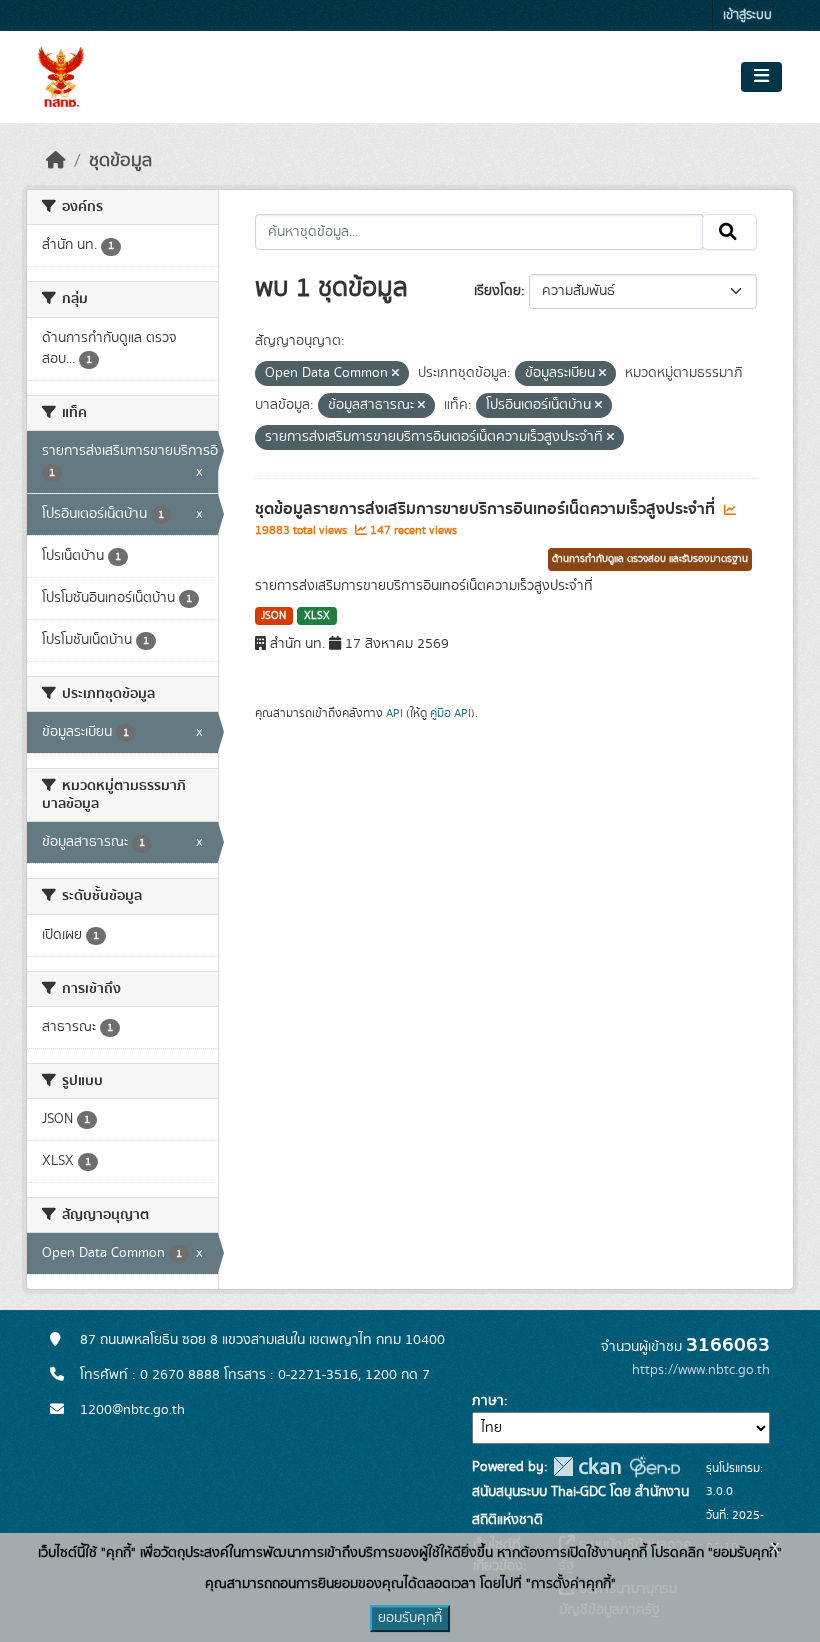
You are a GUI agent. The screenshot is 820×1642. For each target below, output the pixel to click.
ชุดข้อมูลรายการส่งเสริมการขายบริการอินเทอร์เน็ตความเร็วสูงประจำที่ (487, 509)
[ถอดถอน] (395, 374)
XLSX (317, 616)
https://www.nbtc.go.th (701, 1370)
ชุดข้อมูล (120, 161)
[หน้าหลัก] (56, 161)
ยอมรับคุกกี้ (410, 1618)
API (394, 713)
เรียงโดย (497, 291)
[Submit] (729, 232)
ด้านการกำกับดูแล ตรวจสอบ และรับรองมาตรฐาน (650, 559)
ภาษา (488, 1401)
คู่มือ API (450, 713)
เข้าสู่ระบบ (747, 15)
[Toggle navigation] (761, 77)
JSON (273, 616)
